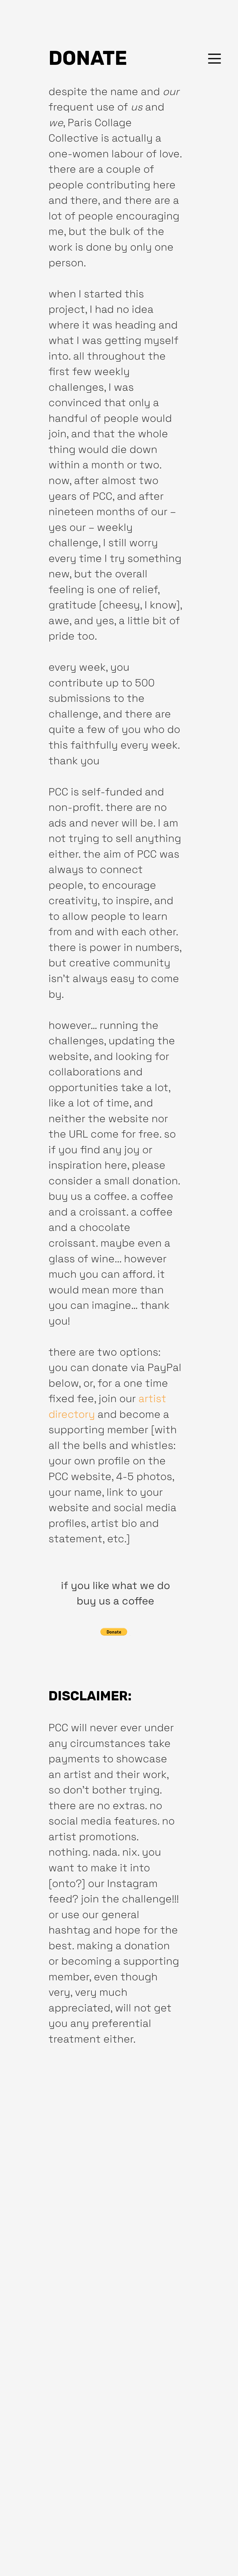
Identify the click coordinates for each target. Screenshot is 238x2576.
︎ (214, 59)
